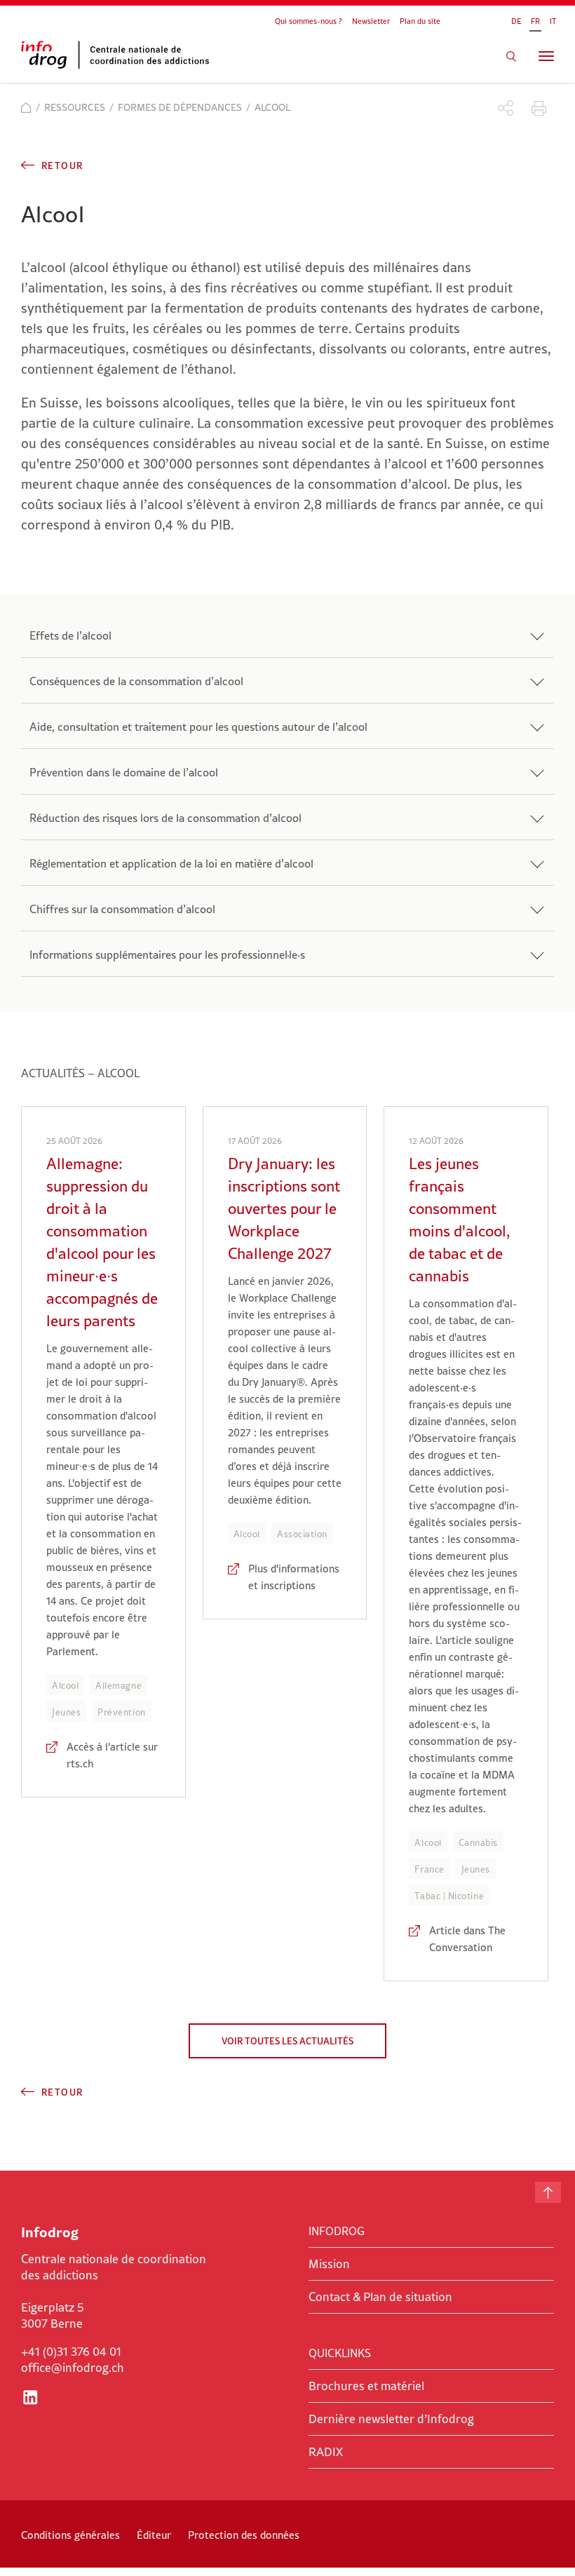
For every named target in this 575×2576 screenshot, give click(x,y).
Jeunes (66, 1712)
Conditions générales (70, 2535)
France (429, 1869)
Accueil (26, 108)
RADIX (326, 2452)
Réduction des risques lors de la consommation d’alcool (165, 818)
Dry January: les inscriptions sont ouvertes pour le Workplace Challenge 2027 (284, 1208)
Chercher (511, 56)
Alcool (65, 1685)
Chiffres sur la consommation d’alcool (122, 909)
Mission (329, 2264)
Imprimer (539, 108)
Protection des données (244, 2535)
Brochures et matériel (366, 2386)
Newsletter (371, 21)
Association (302, 1534)
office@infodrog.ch (73, 2368)
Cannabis (478, 1842)
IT (553, 21)
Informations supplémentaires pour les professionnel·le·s (167, 955)
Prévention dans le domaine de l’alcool (124, 772)
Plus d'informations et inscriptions (294, 1577)
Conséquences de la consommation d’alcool (136, 681)
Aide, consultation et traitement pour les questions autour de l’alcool (198, 727)
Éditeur (154, 2535)
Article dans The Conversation (467, 1939)
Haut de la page (548, 2192)
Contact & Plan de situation (380, 2297)
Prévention (121, 1712)
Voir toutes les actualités (287, 2041)
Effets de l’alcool (70, 635)
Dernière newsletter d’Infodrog (391, 2419)
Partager (506, 108)
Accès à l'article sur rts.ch (112, 1755)
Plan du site (420, 21)
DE (516, 21)
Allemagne (119, 1685)
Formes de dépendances (180, 107)
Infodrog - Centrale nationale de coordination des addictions (126, 55)
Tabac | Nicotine (449, 1896)
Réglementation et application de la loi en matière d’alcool (171, 863)
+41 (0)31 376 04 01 (71, 2352)
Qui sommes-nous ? (309, 21)
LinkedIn (30, 2397)
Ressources (75, 107)
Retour (62, 166)
